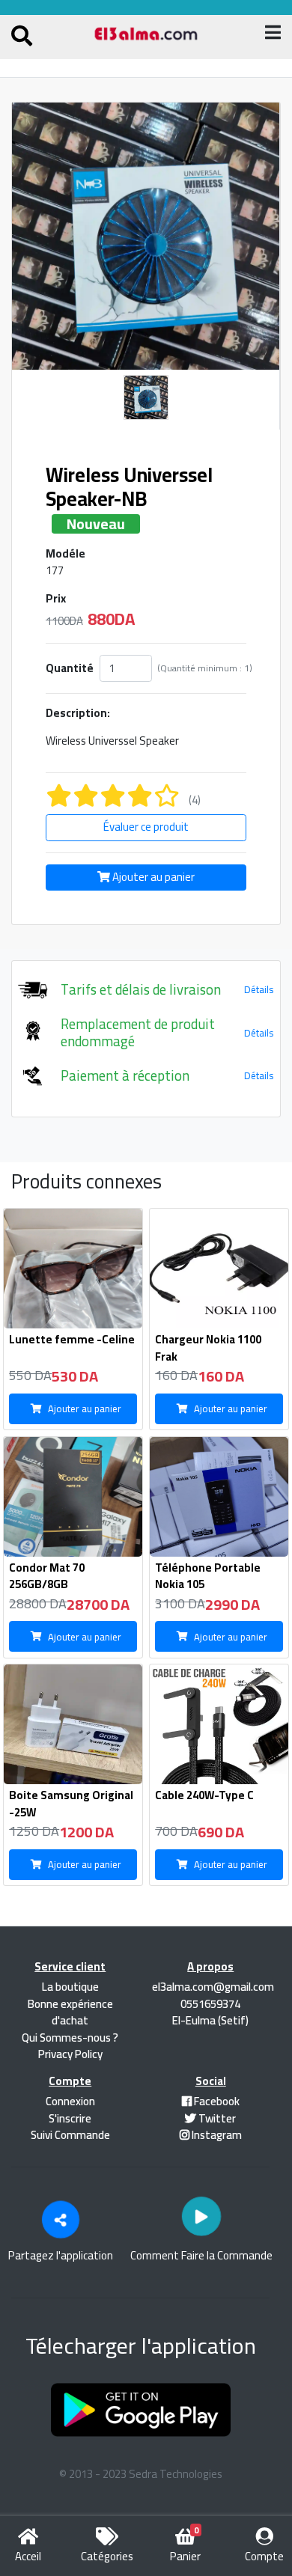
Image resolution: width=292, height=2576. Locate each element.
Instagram (216, 2135)
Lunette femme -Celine (72, 1339)
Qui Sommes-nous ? (70, 2038)
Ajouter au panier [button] (85, 1408)
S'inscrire (70, 2118)
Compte (264, 2556)
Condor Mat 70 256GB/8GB (47, 1576)
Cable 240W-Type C (204, 1795)
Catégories (107, 2556)
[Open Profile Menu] (22, 38)
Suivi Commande (70, 2135)
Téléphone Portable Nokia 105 (208, 1576)
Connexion (70, 2101)
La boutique (70, 1987)
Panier (185, 2548)
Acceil (28, 2556)
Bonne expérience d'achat (70, 2012)
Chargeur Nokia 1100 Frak (208, 1348)
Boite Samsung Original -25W (71, 1804)
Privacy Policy (70, 2054)
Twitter (216, 2118)
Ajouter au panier (152, 877)
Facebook (216, 2101)
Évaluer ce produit (146, 827)
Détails (259, 989)
